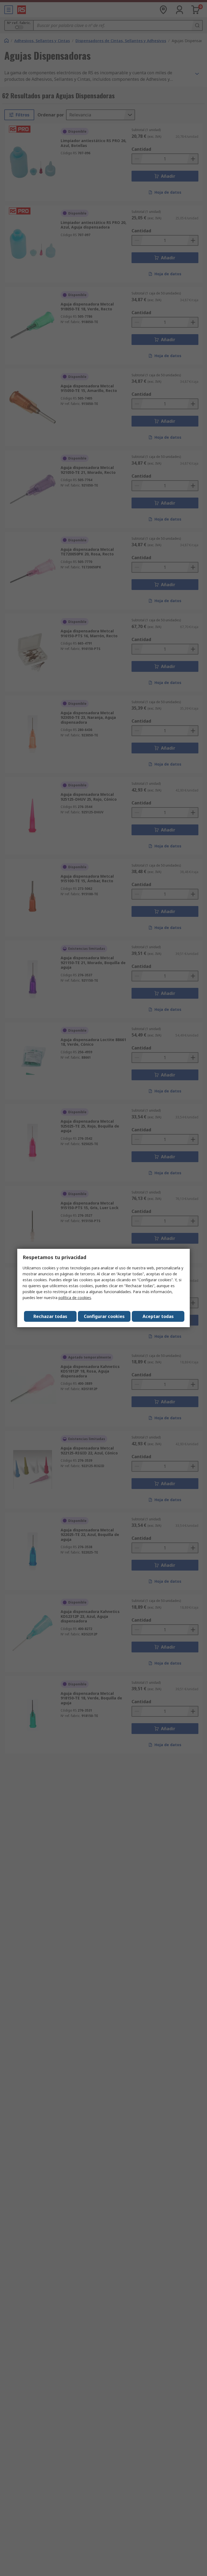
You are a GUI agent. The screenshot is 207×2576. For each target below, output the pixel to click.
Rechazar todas (50, 1316)
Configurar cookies (104, 1316)
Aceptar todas (158, 1316)
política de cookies (75, 1298)
